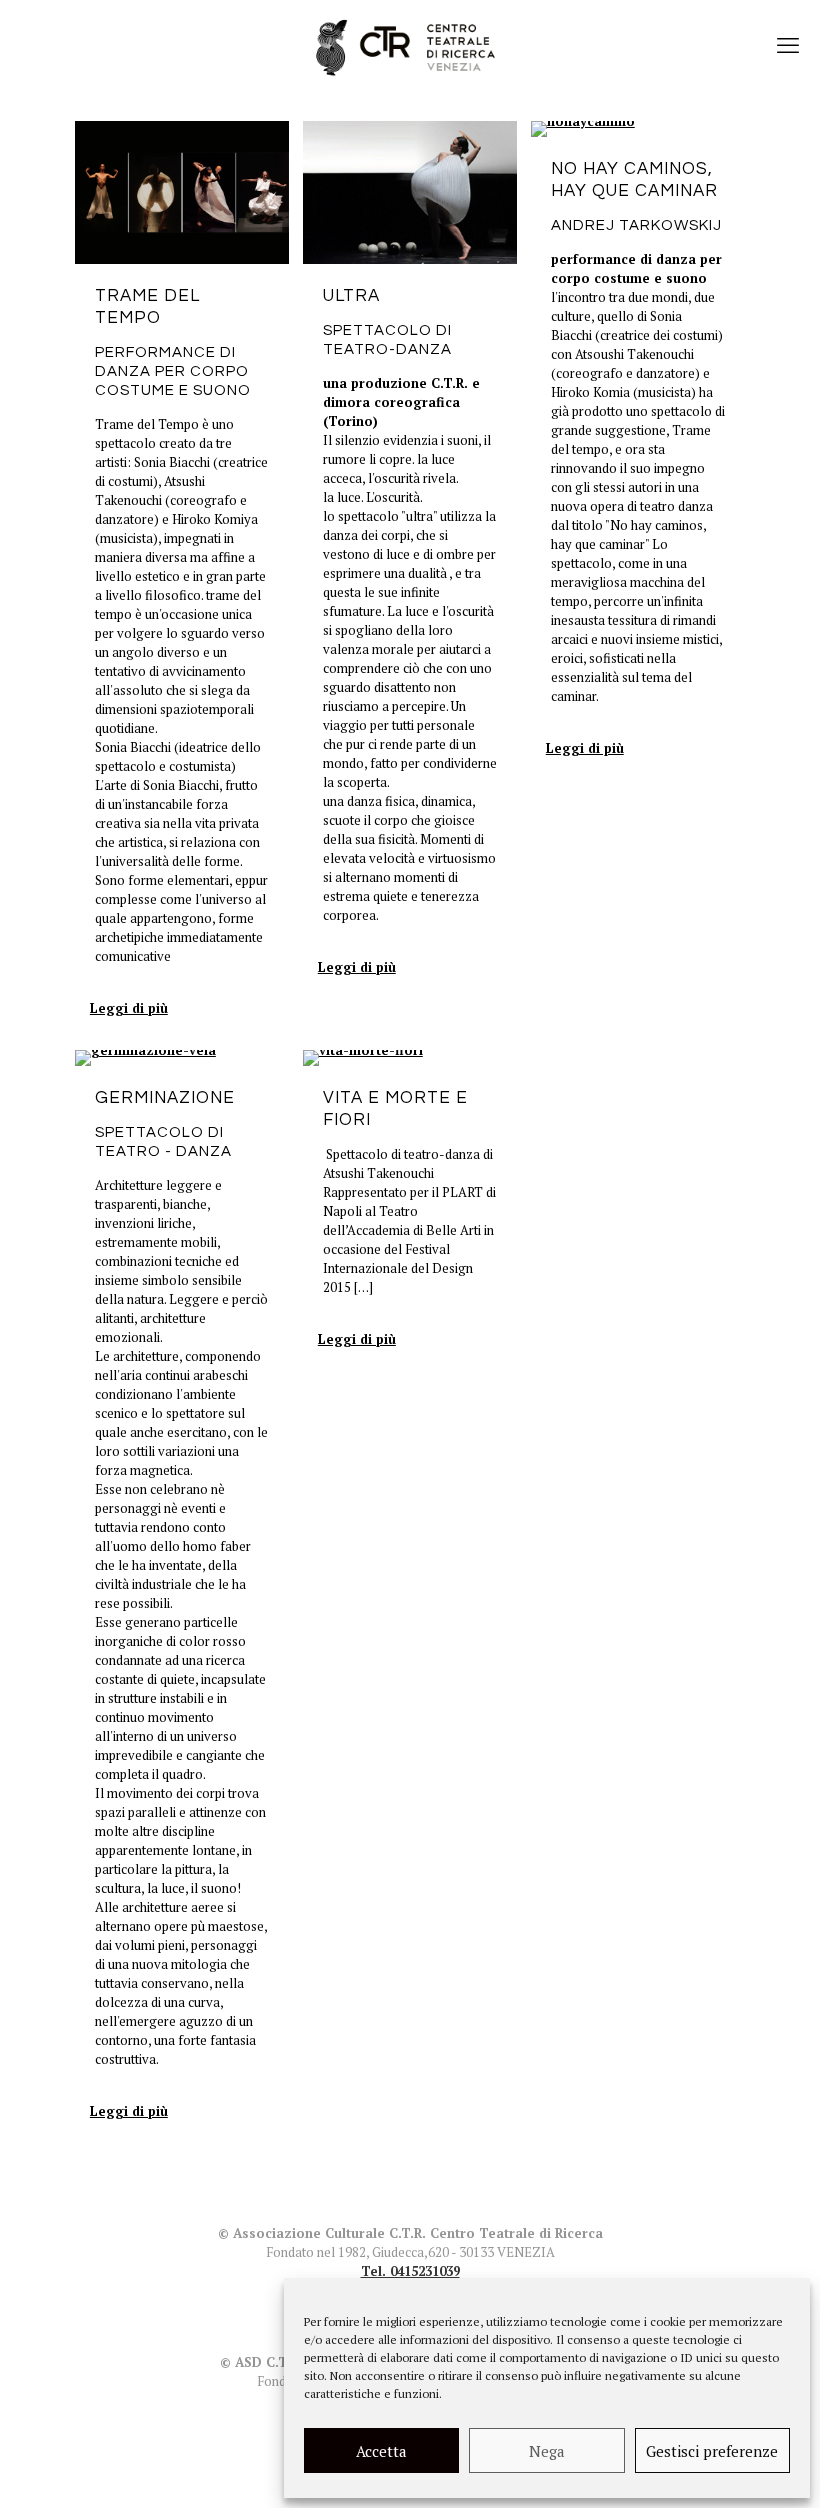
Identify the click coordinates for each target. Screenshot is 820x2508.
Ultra (351, 296)
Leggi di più (129, 1008)
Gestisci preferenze (712, 2451)
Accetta (381, 2451)
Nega (547, 2451)
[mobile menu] (788, 45)
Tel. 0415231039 (410, 2271)
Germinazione (165, 1098)
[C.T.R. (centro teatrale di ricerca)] (410, 45)
